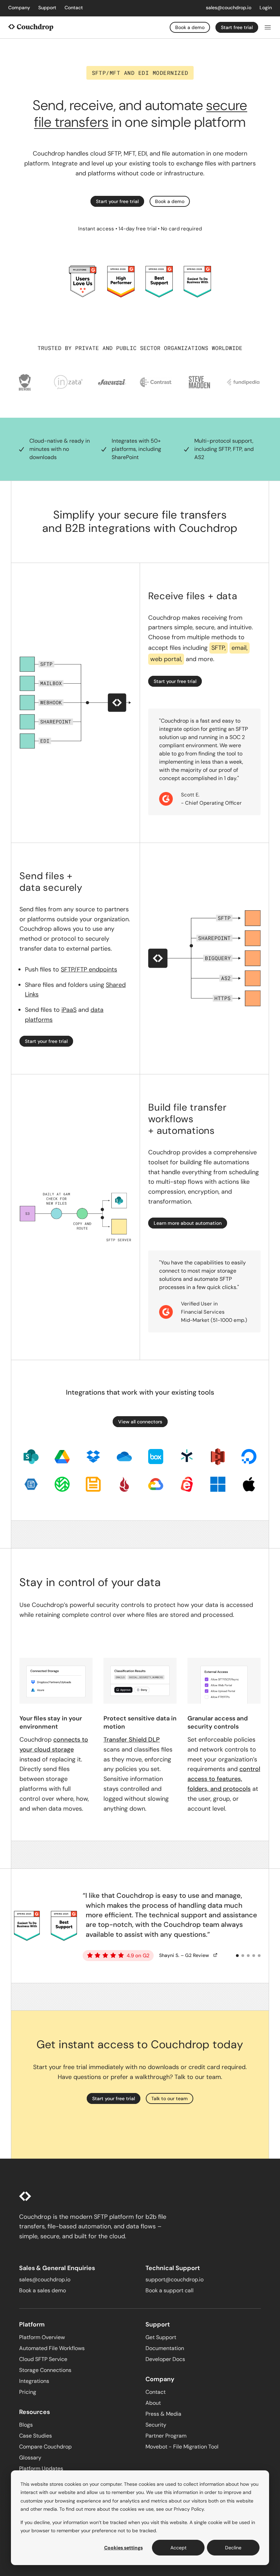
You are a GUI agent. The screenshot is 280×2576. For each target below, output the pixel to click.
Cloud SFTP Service (43, 2359)
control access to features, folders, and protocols (224, 1779)
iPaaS (69, 1010)
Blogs (26, 2425)
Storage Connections (45, 2370)
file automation (183, 153)
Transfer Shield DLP (132, 1740)
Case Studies (36, 2436)
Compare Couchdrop (45, 2447)
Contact (74, 8)
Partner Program (166, 2436)
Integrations (34, 2381)
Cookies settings (123, 2548)
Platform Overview (42, 2337)
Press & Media (163, 2414)
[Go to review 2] (243, 1956)
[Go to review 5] (259, 1956)
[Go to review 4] (254, 1956)
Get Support (161, 2337)
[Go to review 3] (248, 1956)
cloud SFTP (106, 153)
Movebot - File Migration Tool (182, 2447)
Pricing (28, 2392)
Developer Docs (165, 2359)
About (153, 2403)
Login (266, 8)
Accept (178, 2548)
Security (156, 2425)
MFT (129, 153)
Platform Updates (41, 2468)
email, (240, 648)
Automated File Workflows (52, 2348)
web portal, (166, 659)
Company (19, 8)
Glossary (30, 2458)
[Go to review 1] (237, 1956)
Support (47, 8)
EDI (142, 153)
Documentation (165, 2348)
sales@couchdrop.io (229, 8)
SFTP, (219, 648)
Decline (233, 2548)
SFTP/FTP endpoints (89, 969)
